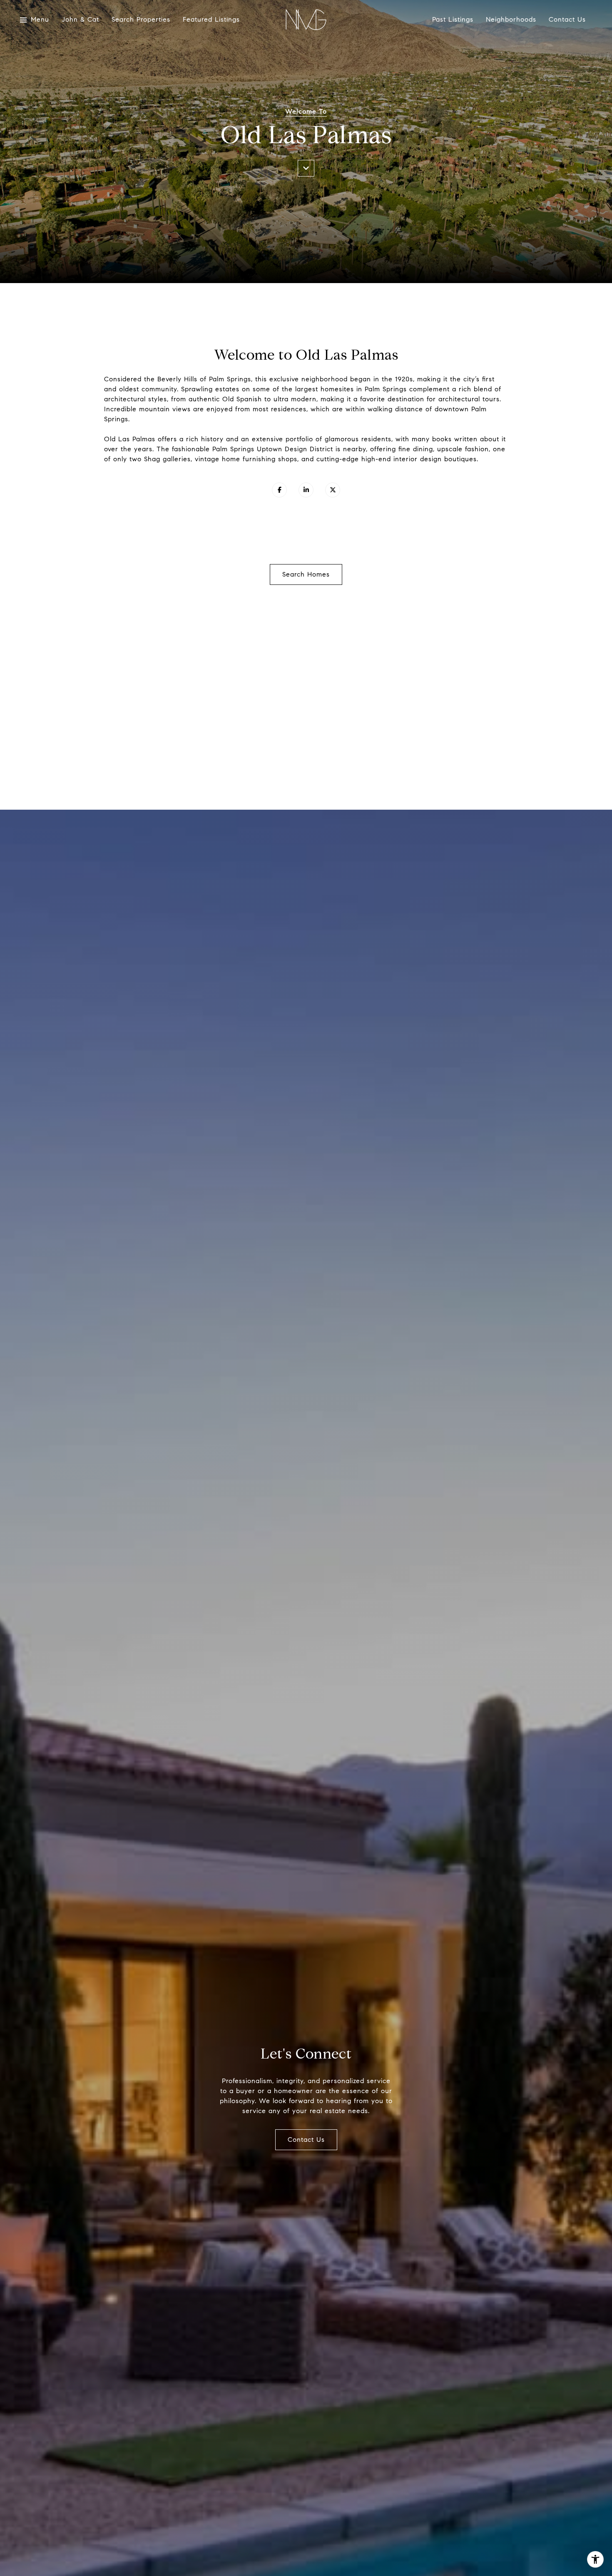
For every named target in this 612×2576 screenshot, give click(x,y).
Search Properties (141, 20)
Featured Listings (211, 20)
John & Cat (80, 20)
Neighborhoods (511, 20)
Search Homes (306, 574)
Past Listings (453, 20)
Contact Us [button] (306, 2140)
